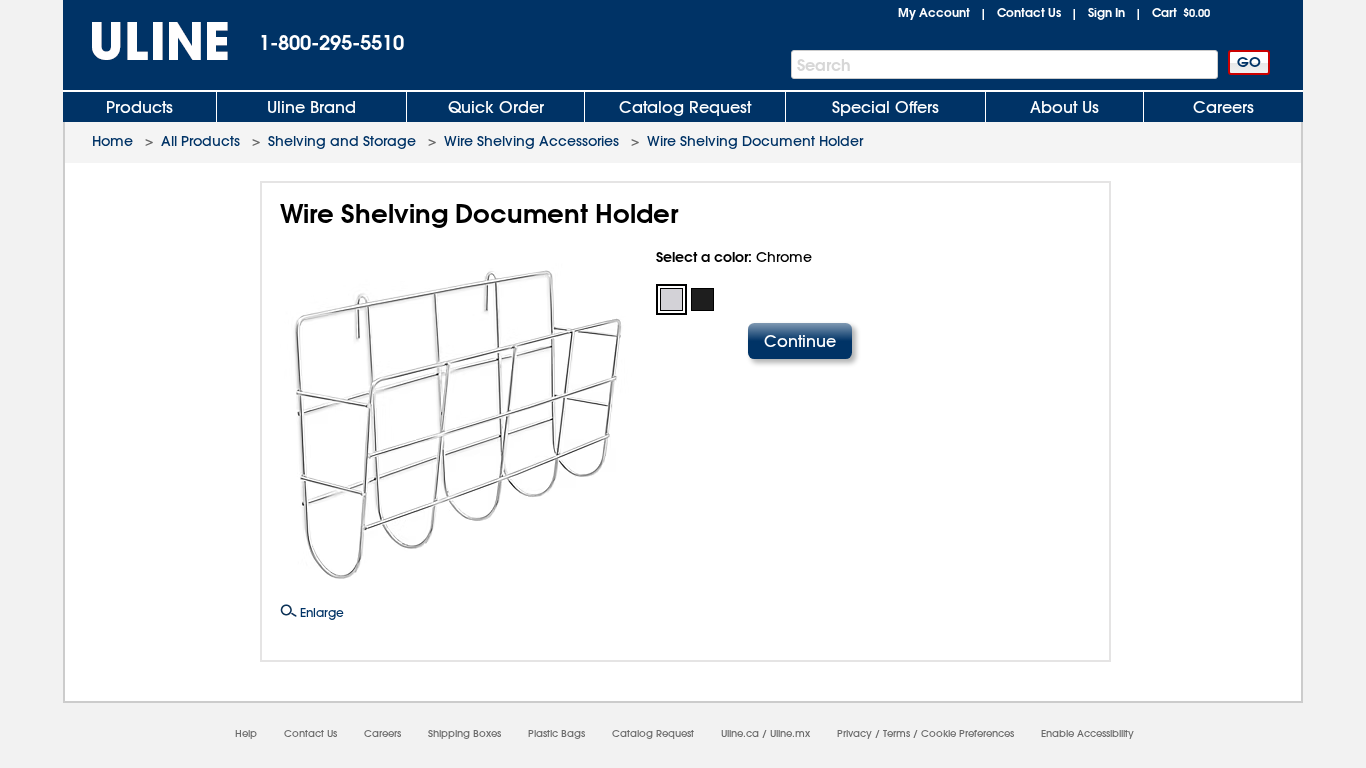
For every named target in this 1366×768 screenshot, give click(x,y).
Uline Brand (311, 107)
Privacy (854, 733)
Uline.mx (790, 733)
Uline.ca (740, 733)
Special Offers (885, 107)
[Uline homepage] (146, 41)
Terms (896, 733)
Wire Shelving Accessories (531, 141)
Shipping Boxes (464, 733)
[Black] (702, 299)
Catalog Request (685, 107)
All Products (200, 141)
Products (139, 107)
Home (112, 141)
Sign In (1106, 12)
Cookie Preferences (967, 733)
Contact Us (1029, 12)
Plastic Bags (556, 733)
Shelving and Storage (342, 141)
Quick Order (496, 107)
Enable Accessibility (1087, 733)
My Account (934, 12)
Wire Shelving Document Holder (755, 141)
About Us (1064, 107)
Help (246, 733)
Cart (1181, 12)
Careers (1223, 107)
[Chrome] (671, 299)
